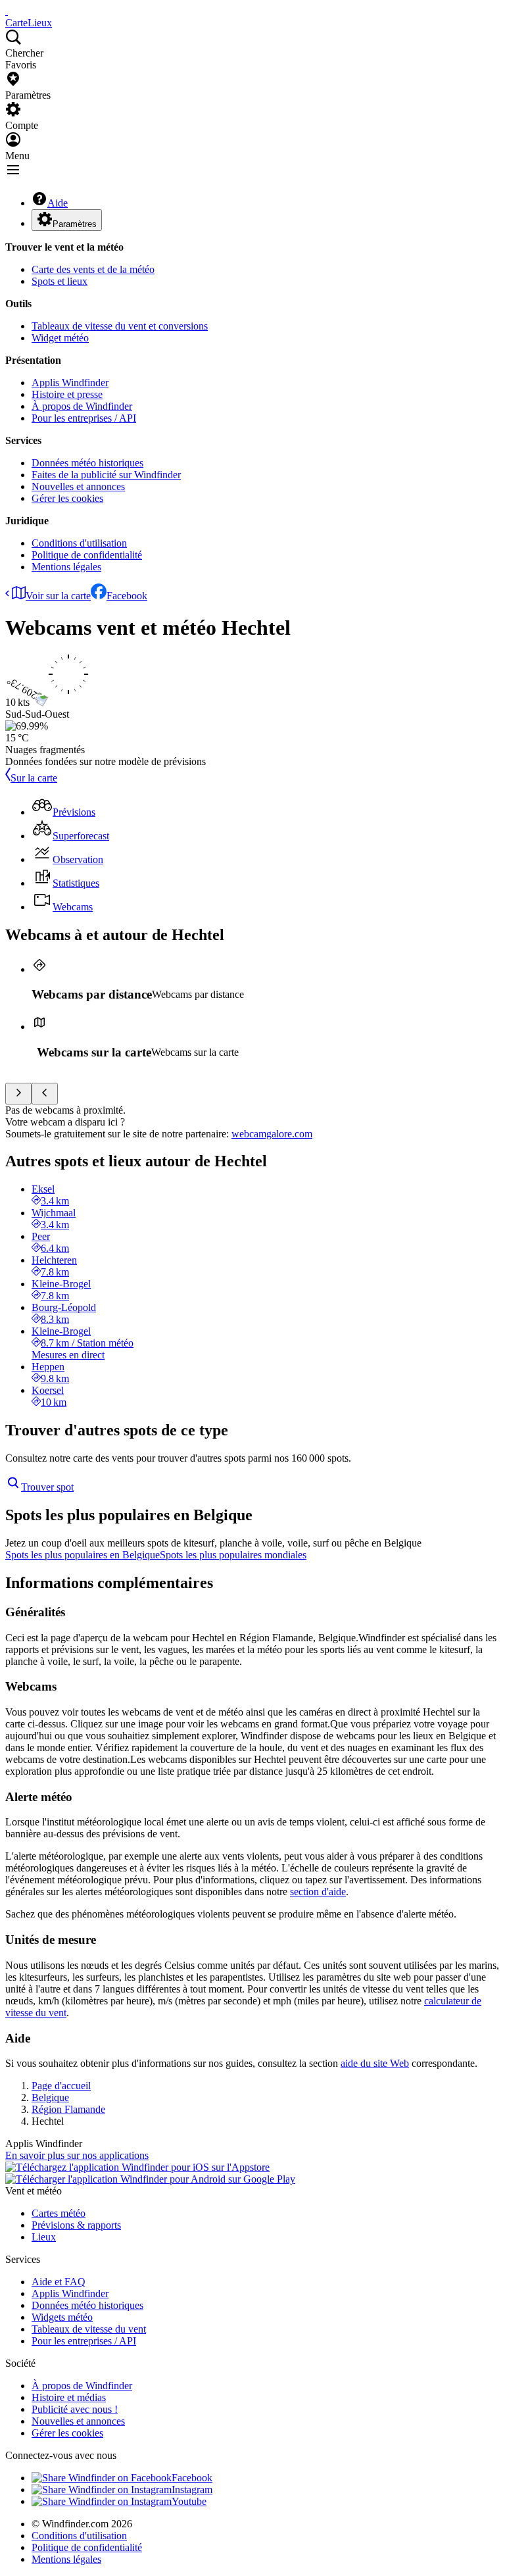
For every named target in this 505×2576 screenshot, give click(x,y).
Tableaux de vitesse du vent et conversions (120, 326)
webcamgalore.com (272, 1134)
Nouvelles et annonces (78, 486)
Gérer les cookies (67, 498)
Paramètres (75, 224)
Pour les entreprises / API (84, 418)
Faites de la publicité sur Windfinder (106, 475)
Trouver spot (47, 1487)
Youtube (189, 2501)
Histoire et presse (67, 394)
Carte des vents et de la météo (93, 269)
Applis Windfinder (70, 383)
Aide (58, 203)
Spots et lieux (60, 281)
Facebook (127, 596)
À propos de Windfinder (82, 406)
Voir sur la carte (58, 596)
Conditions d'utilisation (79, 543)
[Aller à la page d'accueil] (7, 11)
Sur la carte (34, 778)
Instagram (192, 2489)
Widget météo (60, 338)
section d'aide (318, 1892)
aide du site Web (375, 2063)
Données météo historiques (87, 463)
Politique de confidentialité (87, 555)
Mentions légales (66, 567)
